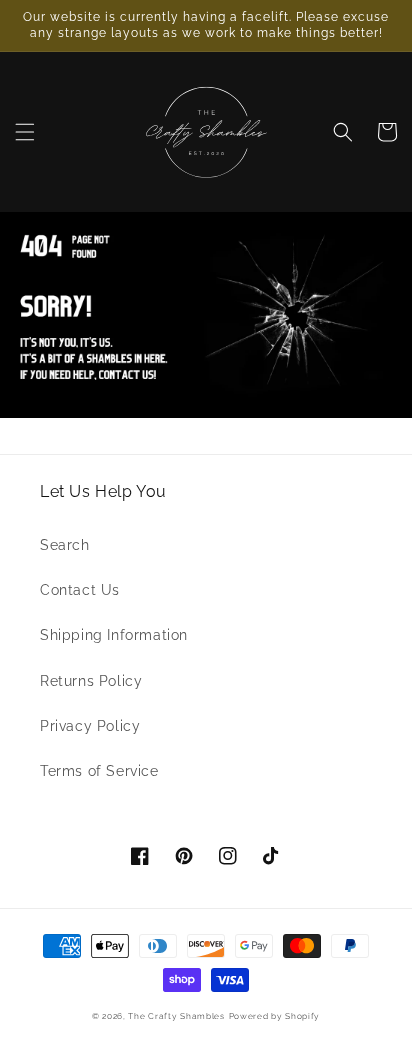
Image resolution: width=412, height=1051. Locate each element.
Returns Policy (91, 681)
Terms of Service (99, 771)
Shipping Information (114, 635)
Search (65, 545)
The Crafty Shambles (176, 1016)
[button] (25, 132)
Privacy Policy (90, 726)
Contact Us (80, 590)
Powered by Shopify (275, 1016)
